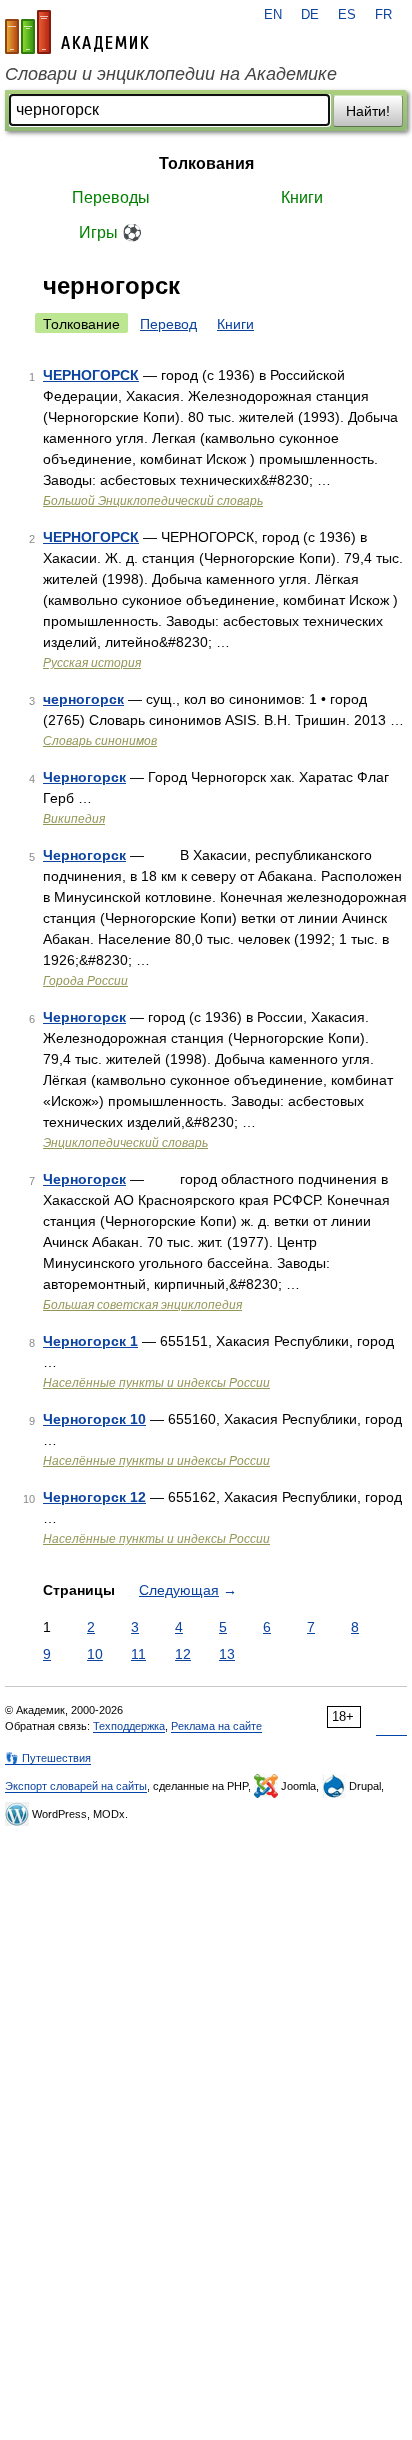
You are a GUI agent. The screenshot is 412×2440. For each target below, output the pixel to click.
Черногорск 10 (94, 1419)
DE (310, 15)
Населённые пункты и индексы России (156, 1383)
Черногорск (84, 777)
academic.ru (77, 32)
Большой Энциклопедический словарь (153, 501)
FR (383, 15)
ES (347, 15)
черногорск (83, 699)
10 (95, 1654)
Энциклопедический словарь (125, 1143)
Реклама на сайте (216, 1726)
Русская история (92, 663)
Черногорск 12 (94, 1497)
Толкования (206, 163)
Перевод (168, 324)
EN (273, 15)
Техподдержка (129, 1726)
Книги (302, 197)
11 (138, 1654)
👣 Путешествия (48, 1758)
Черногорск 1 (90, 1341)
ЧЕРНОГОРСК (91, 375)
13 (227, 1654)
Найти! (368, 111)
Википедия (74, 819)
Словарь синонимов (100, 741)
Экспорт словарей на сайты (76, 1786)
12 (183, 1654)
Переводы (111, 197)
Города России (85, 981)
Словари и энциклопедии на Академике (171, 74)
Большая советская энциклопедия (142, 1305)
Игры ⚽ (110, 232)
